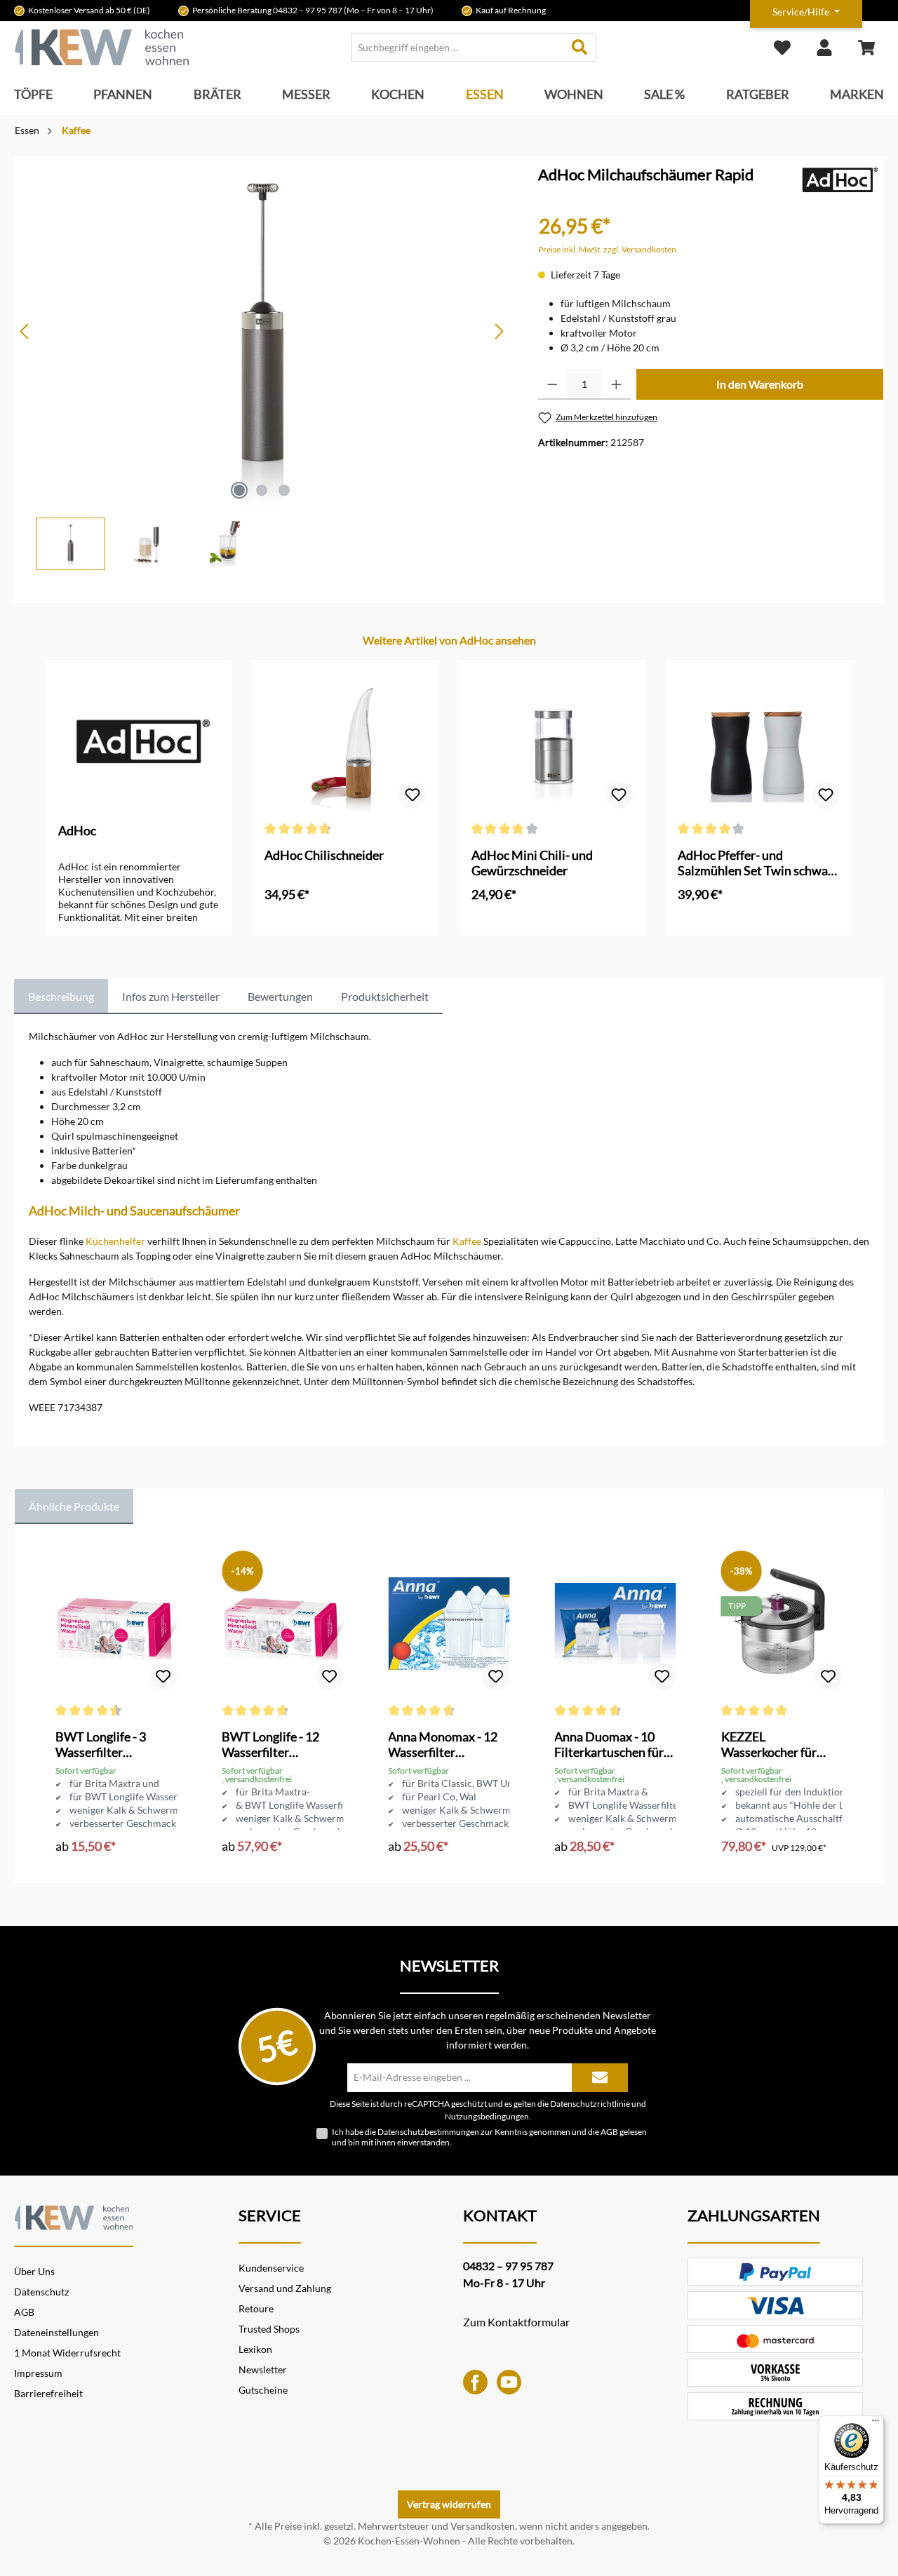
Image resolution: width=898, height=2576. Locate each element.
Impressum (38, 2373)
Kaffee (467, 1241)
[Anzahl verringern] (552, 384)
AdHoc (77, 830)
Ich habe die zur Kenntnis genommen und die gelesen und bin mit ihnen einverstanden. (489, 2137)
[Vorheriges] (25, 331)
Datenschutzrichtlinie (590, 2103)
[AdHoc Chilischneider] (345, 742)
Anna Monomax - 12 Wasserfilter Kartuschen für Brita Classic (444, 1744)
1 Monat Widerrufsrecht (67, 2353)
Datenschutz (41, 2292)
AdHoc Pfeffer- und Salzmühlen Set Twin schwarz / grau (758, 863)
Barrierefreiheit (48, 2393)
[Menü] (876, 2424)
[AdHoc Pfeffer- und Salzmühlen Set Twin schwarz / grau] (758, 742)
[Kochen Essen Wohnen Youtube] (509, 2381)
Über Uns (34, 2271)
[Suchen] (580, 47)
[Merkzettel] (782, 47)
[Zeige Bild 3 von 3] (284, 490)
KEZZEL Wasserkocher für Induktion (769, 1744)
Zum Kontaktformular (516, 2322)
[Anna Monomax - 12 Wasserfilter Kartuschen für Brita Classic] (449, 1624)
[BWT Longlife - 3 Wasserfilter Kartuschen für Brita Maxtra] (116, 1624)
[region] (262, 363)
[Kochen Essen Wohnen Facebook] (475, 2381)
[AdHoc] (838, 179)
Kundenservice (271, 2268)
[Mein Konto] (824, 47)
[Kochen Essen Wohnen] (74, 2215)
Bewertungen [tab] (280, 996)
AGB (609, 2132)
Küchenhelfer (115, 1241)
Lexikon (255, 2349)
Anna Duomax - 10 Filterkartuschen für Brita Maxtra (609, 1744)
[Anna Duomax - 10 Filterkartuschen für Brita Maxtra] (615, 1624)
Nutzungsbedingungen (487, 2116)
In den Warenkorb (760, 384)
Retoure (256, 2308)
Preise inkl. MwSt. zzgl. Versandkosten (607, 249)
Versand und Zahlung (285, 2288)
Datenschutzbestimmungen (428, 2132)
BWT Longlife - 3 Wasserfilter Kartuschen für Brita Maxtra (111, 1744)
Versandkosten (483, 2526)
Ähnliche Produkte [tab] (74, 1506)
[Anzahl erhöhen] (616, 384)
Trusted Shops (269, 2329)
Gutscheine (263, 2390)
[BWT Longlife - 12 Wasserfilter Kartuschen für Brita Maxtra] (282, 1624)
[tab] (61, 997)
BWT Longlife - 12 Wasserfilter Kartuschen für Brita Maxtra (277, 1744)
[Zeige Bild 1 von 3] (239, 490)
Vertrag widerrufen (449, 2504)
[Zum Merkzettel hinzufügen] (413, 795)
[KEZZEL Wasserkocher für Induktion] (782, 1624)
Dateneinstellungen (56, 2332)
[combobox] (457, 47)
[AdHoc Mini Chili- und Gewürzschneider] (552, 742)
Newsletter (263, 2369)
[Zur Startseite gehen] (102, 47)
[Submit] (600, 2078)
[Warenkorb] (866, 47)
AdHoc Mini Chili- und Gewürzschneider (532, 863)
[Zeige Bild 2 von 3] (262, 490)
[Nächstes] (499, 331)
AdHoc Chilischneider (324, 855)
